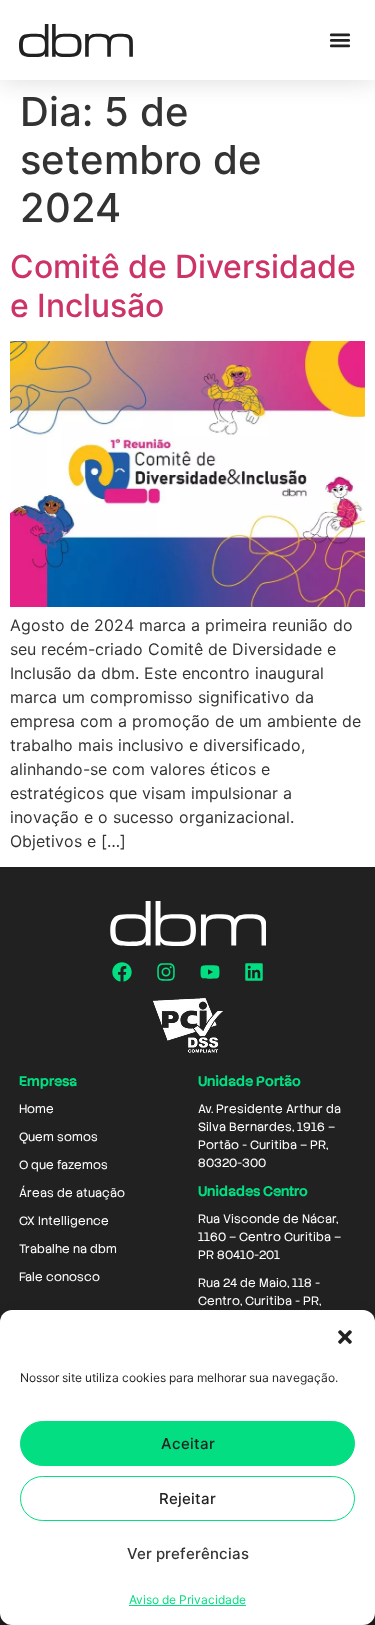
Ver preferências (188, 1553)
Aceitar (188, 1443)
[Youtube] (210, 972)
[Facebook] (122, 972)
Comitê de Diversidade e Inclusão (183, 285)
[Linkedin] (254, 972)
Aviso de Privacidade (187, 1599)
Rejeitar (187, 1498)
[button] (345, 1337)
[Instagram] (166, 972)
